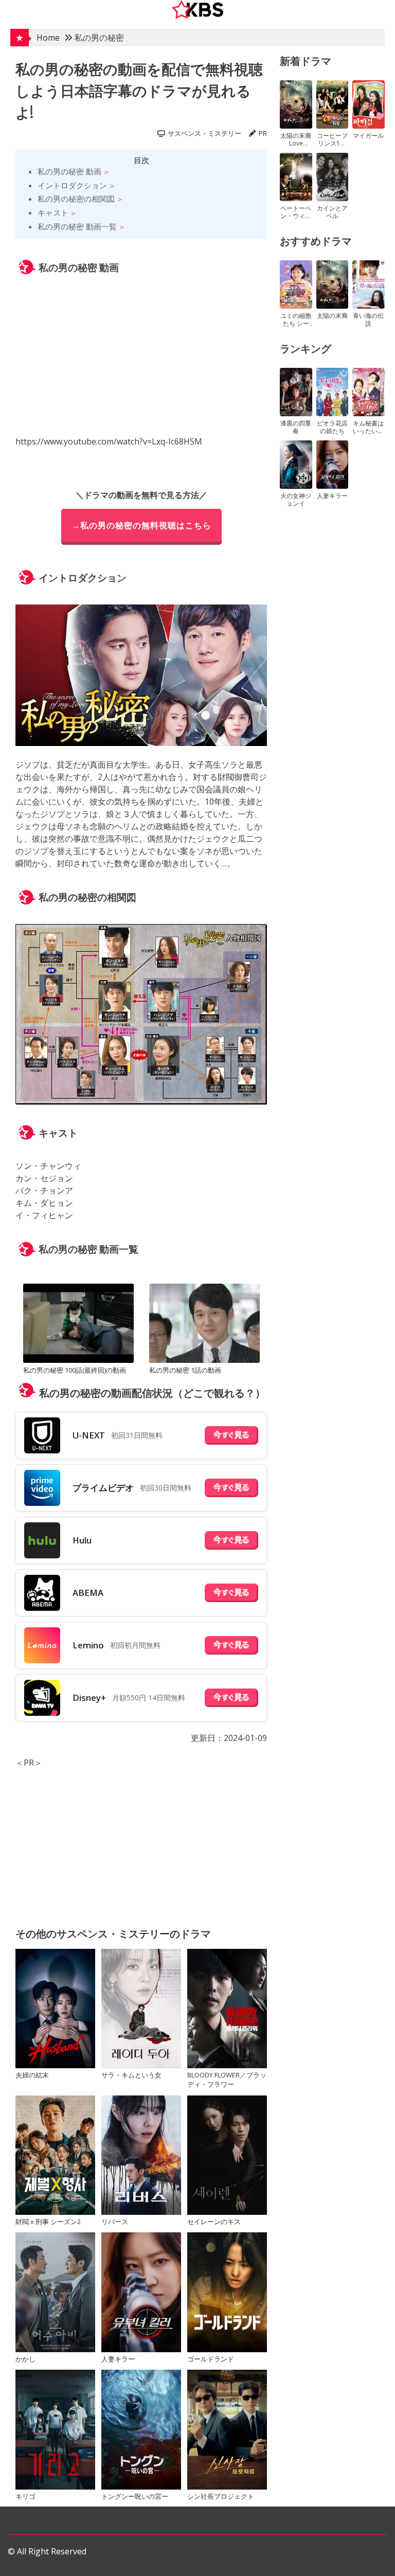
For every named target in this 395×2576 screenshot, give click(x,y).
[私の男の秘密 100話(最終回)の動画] (78, 1325)
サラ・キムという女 (131, 2075)
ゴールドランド (211, 2359)
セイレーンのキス (214, 2222)
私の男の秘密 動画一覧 (77, 226)
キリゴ (25, 2496)
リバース (115, 2222)
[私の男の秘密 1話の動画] (204, 1325)
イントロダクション (72, 185)
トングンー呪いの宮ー (135, 2496)
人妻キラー (118, 2359)
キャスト (53, 212)
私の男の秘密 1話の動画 (185, 1370)
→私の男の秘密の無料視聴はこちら (141, 525)
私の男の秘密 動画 (69, 171)
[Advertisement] (141, 1841)
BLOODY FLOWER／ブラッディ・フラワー (227, 2080)
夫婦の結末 (32, 2075)
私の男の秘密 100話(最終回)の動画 (75, 1370)
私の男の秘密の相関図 (76, 199)
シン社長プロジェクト (221, 2496)
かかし (25, 2359)
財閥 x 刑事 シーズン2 (48, 2222)
